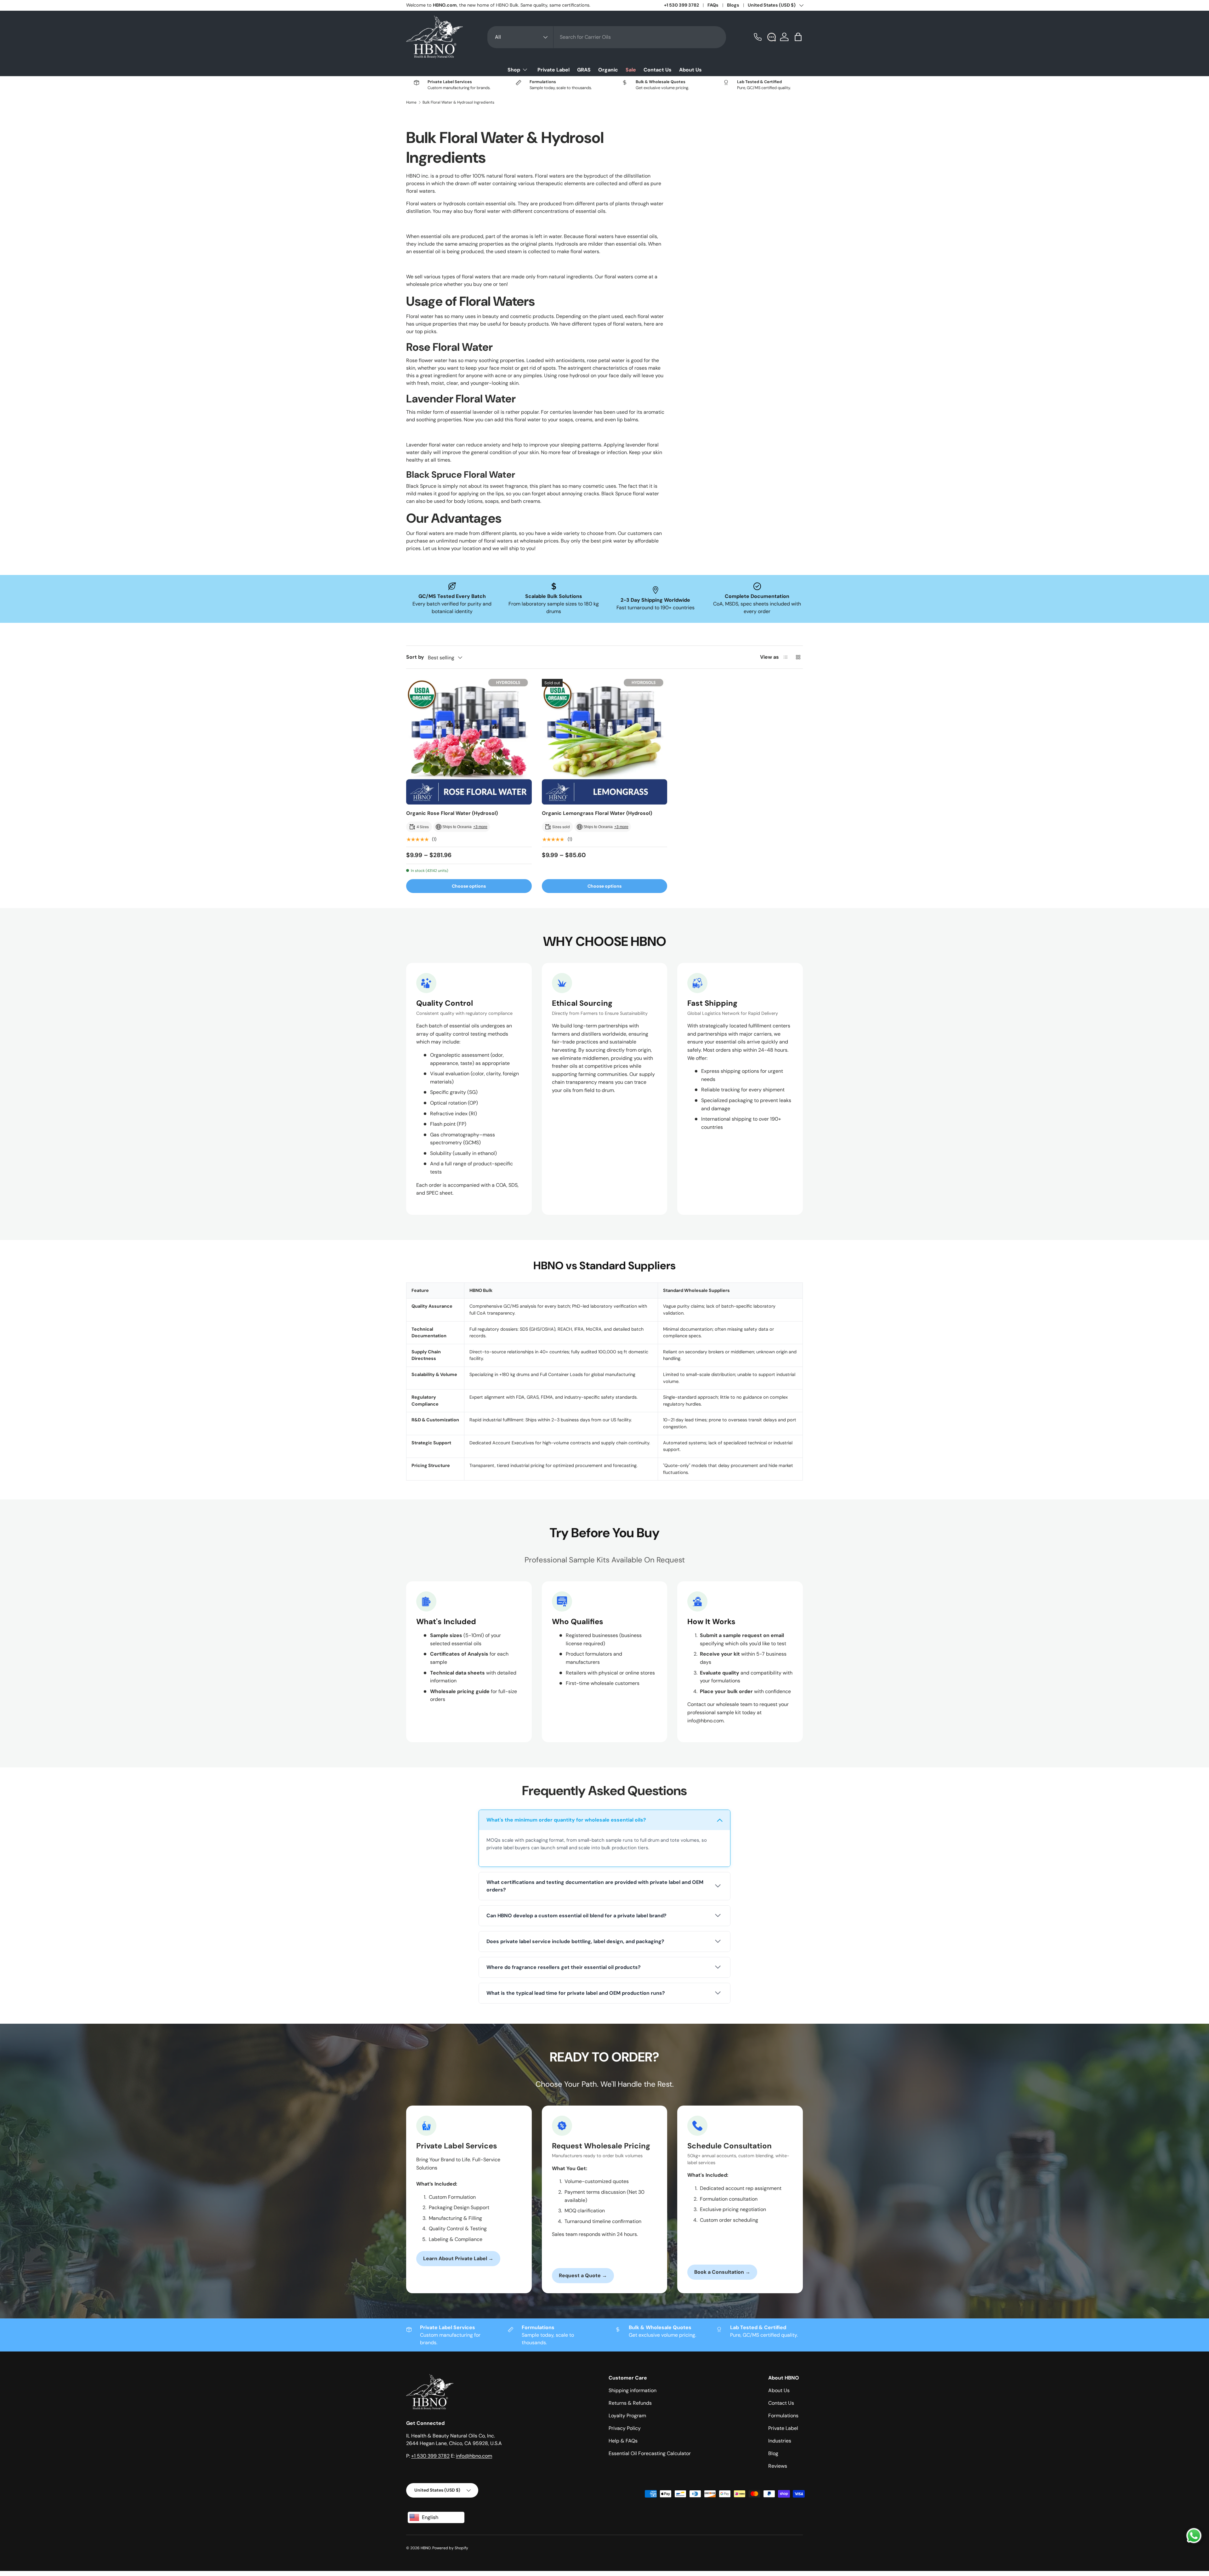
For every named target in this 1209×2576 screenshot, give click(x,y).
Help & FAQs (623, 2441)
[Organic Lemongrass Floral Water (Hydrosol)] (605, 742)
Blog (773, 2453)
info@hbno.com (474, 2456)
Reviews (778, 2466)
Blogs (733, 5)
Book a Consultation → (722, 2272)
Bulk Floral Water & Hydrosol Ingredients (458, 102)
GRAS (584, 70)
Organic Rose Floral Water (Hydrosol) (452, 813)
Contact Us (658, 70)
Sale (631, 70)
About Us (690, 70)
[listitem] (604, 1838)
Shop (514, 70)
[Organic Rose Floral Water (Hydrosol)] (469, 742)
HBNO (426, 2548)
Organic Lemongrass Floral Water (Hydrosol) (597, 813)
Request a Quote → (583, 2275)
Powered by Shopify (450, 2548)
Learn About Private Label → (458, 2258)
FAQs (713, 5)
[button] (799, 37)
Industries (780, 2441)
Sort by (415, 657)
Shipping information (633, 2390)
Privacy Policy (625, 2428)
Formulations (783, 2416)
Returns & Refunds (630, 2403)
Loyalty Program (627, 2416)
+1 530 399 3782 (681, 5)
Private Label (553, 70)
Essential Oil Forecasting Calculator (650, 2453)
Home (411, 102)
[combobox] (607, 37)
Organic (608, 70)
